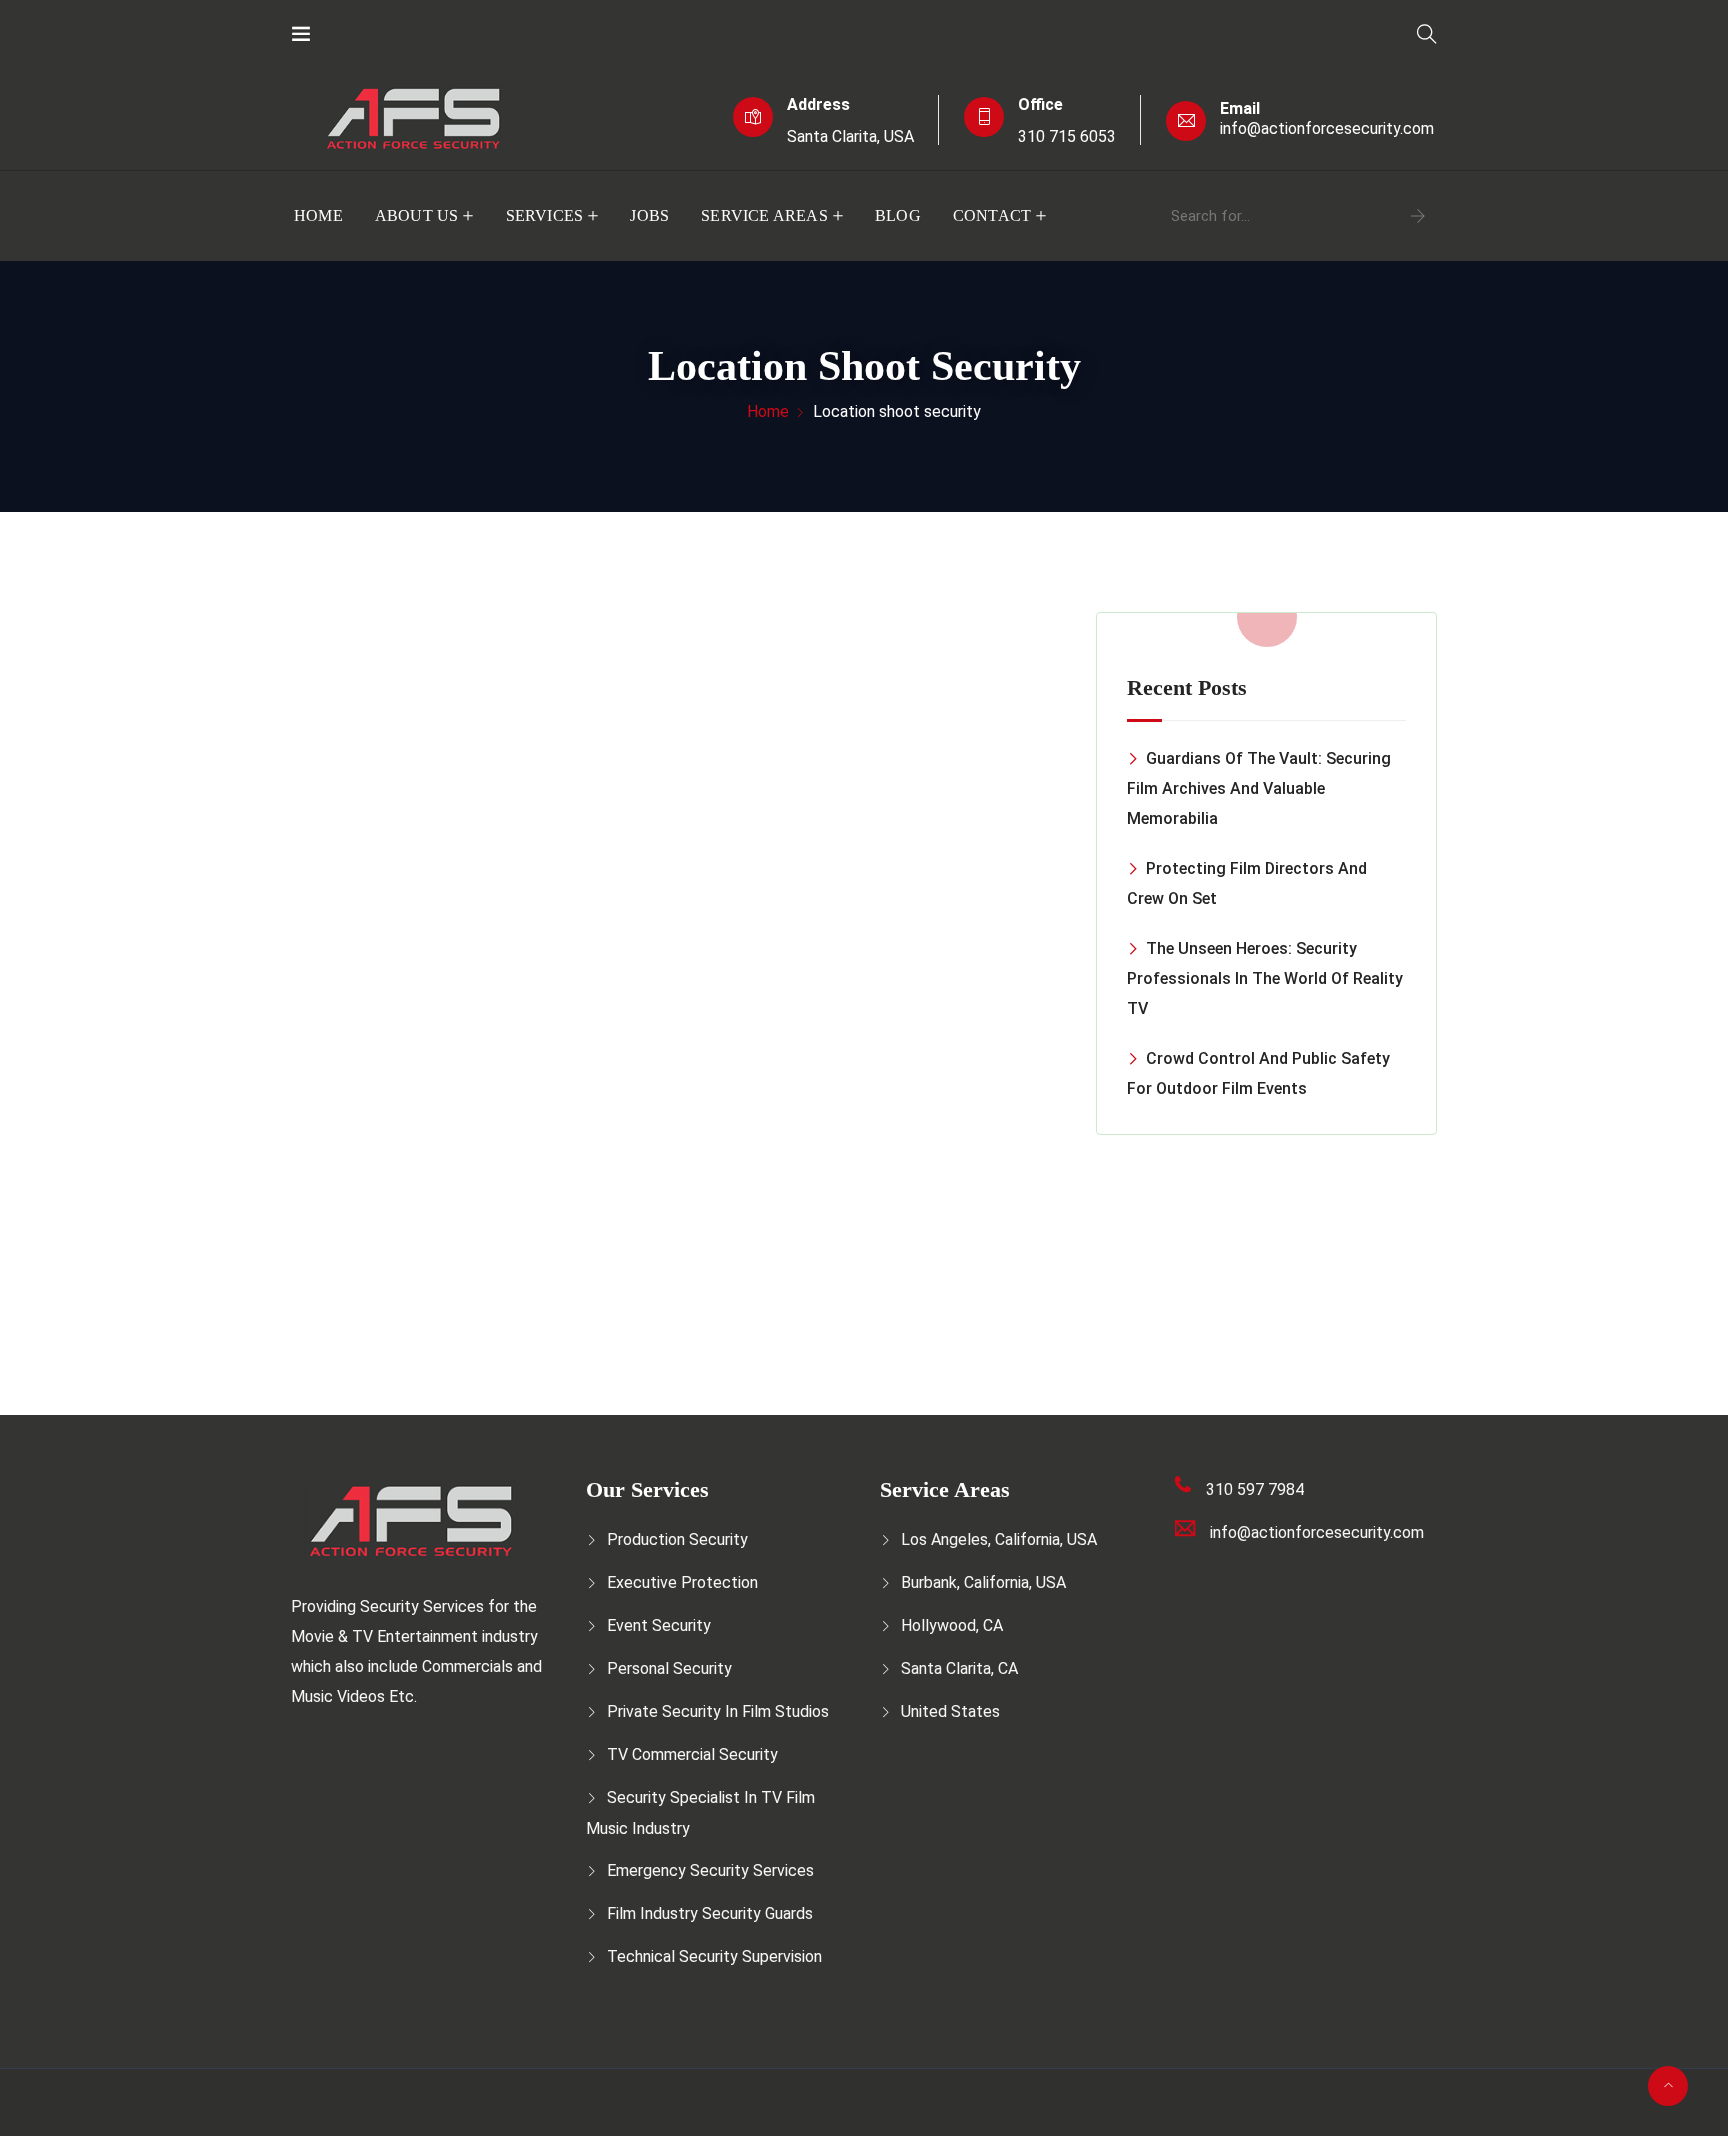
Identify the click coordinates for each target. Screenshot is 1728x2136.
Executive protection (682, 1582)
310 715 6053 (1067, 136)
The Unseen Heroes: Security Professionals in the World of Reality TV (1265, 978)
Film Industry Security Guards (710, 1913)
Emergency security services (710, 1870)
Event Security (659, 1625)
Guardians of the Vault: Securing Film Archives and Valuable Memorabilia (1259, 788)
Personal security (669, 1668)
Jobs (649, 215)
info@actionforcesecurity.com (1327, 128)
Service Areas (764, 215)
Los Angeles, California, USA (999, 1539)
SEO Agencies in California (726, 2116)
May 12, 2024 (380, 1231)
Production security (677, 1539)
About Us (417, 215)
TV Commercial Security (692, 1754)
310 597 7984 (1255, 1489)
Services (545, 215)
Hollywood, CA (952, 1625)
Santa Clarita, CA (959, 1668)
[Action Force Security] (376, 34)
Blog (898, 215)
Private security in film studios (718, 1711)
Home (318, 215)
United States (950, 1711)
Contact (992, 215)
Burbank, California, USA (983, 1582)
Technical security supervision (714, 1956)
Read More (385, 1262)
